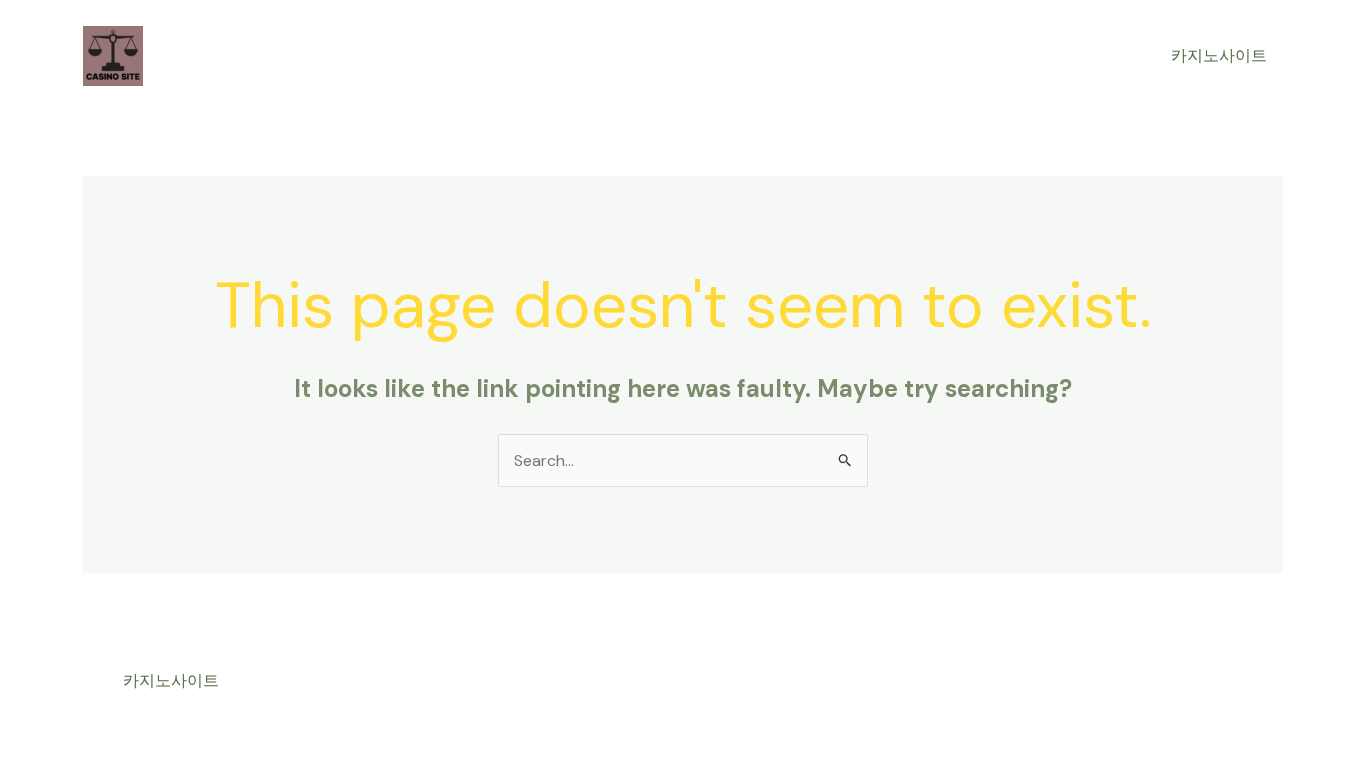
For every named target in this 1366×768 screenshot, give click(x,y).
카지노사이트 (1219, 55)
